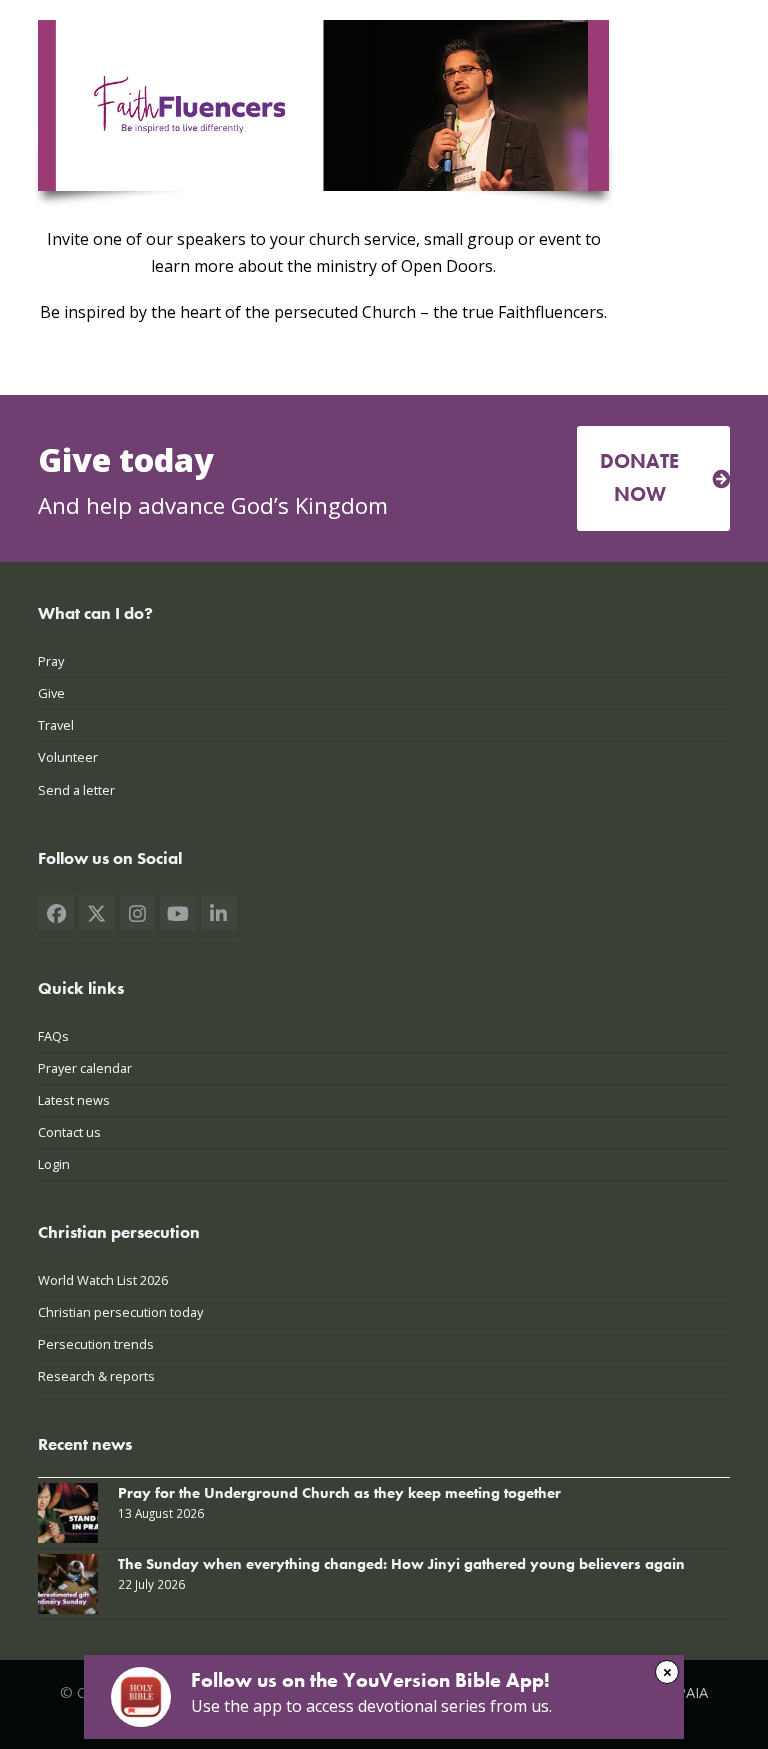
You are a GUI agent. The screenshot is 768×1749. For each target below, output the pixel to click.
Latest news (74, 1100)
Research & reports (96, 1376)
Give (51, 693)
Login (54, 1164)
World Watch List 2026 (103, 1280)
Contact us (69, 1132)
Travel (56, 725)
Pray (51, 661)
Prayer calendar (85, 1068)
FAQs (53, 1036)
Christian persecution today (120, 1312)
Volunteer (68, 757)
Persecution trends (96, 1344)
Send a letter (76, 790)
